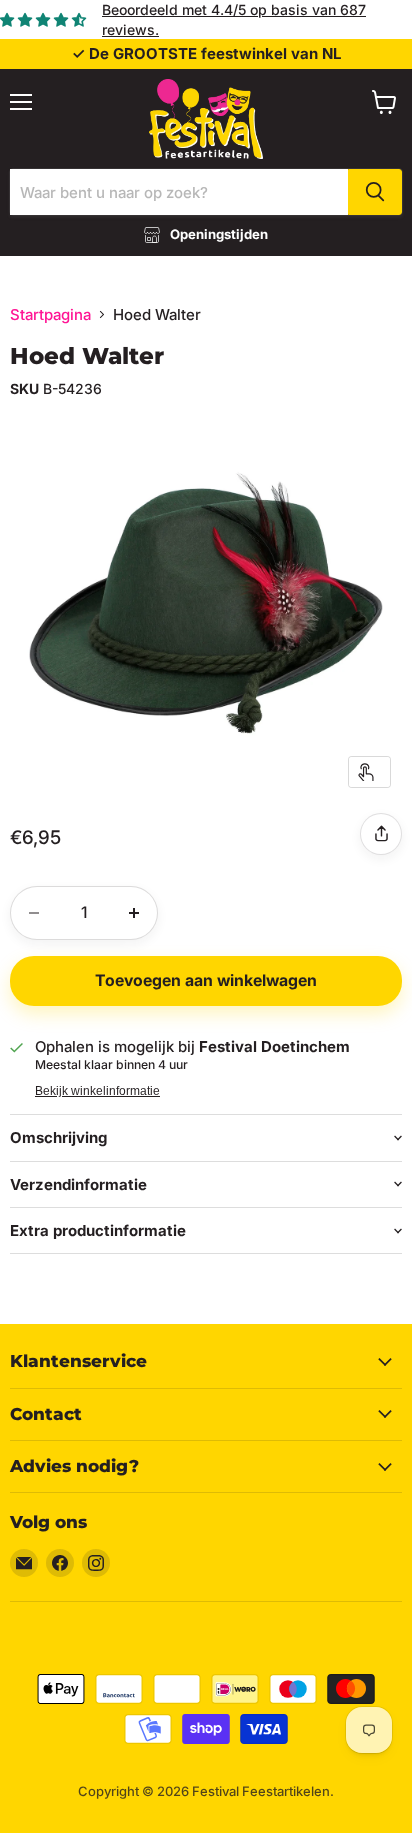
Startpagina (50, 314)
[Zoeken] (375, 192)
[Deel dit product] (381, 834)
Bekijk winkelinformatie (97, 1091)
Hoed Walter (87, 356)
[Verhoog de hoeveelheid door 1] (134, 913)
